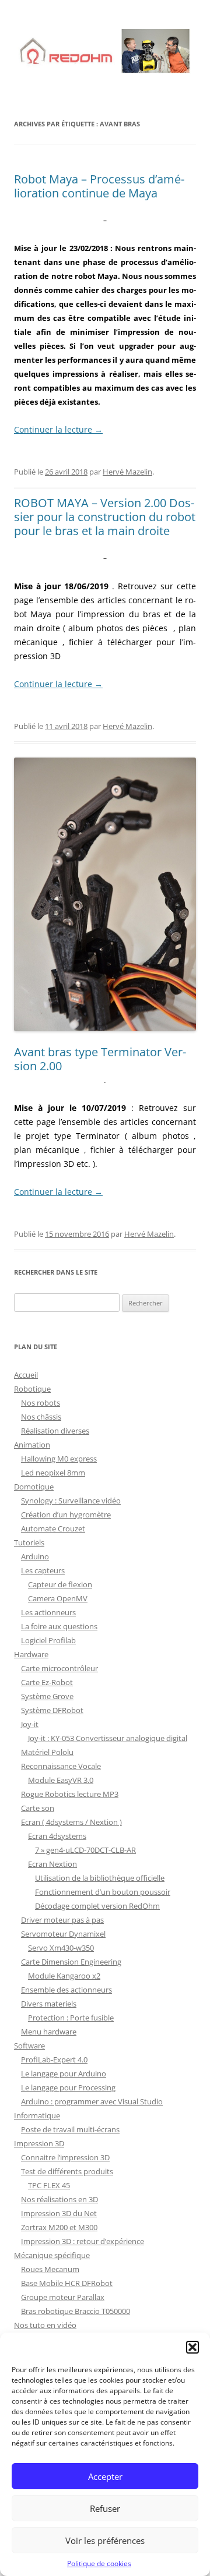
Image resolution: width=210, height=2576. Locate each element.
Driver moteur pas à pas (62, 1920)
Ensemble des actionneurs (66, 1990)
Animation (32, 1445)
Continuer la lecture (58, 429)
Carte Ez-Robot (47, 1682)
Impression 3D (39, 2143)
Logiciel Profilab (48, 1640)
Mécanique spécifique (52, 2255)
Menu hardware (49, 2032)
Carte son (38, 1808)
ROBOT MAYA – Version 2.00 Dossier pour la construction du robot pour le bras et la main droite (105, 517)
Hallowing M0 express (59, 1459)
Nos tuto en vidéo (45, 2325)
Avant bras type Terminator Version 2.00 (100, 1059)
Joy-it (30, 1724)
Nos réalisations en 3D (60, 2199)
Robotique (32, 1389)
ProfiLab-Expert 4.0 (54, 2060)
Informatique (37, 2115)
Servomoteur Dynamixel (63, 1934)
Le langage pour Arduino (64, 2073)
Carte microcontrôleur (60, 1668)
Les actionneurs (48, 1612)
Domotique (34, 1487)
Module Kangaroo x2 (64, 1976)
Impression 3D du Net (59, 2213)
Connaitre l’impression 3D (65, 2157)
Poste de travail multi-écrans (70, 2129)
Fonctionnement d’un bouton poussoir (103, 1892)
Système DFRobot (52, 1710)
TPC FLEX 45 (49, 2185)
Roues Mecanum (50, 2269)
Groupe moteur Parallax (63, 2297)
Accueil (26, 1375)
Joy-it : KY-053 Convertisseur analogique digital (108, 1738)
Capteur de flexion (60, 1584)
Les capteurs (43, 1570)
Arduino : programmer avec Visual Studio (92, 2101)
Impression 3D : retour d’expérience (83, 2241)
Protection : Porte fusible (71, 2018)
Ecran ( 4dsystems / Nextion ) (71, 1822)
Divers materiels (49, 2004)
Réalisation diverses (55, 1431)
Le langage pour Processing (68, 2087)
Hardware (31, 1654)
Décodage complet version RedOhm (97, 1906)
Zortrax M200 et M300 (59, 2227)
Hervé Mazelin (127, 472)
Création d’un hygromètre (66, 1515)
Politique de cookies (99, 2563)
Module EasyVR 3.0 (61, 1780)
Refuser (105, 2508)
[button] (192, 2347)
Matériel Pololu (47, 1752)
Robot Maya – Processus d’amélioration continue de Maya (99, 186)
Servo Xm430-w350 (61, 1948)
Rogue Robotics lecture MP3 (70, 1794)
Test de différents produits (67, 2171)
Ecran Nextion (52, 1864)
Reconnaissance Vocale (61, 1766)
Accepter (105, 2476)
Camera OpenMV (58, 1598)
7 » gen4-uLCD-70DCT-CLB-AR (85, 1850)
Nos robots (41, 1403)
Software (29, 2046)
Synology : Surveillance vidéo (71, 1501)
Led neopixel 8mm (53, 1473)
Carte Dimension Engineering (71, 1962)
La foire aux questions (59, 1626)
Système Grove (47, 1696)
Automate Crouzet (53, 1528)
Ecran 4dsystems (57, 1836)
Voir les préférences (105, 2540)
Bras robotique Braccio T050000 (76, 2311)
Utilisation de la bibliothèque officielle (100, 1878)
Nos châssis (41, 1417)
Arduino (35, 1556)
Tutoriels (29, 1542)
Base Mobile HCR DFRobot (67, 2283)
